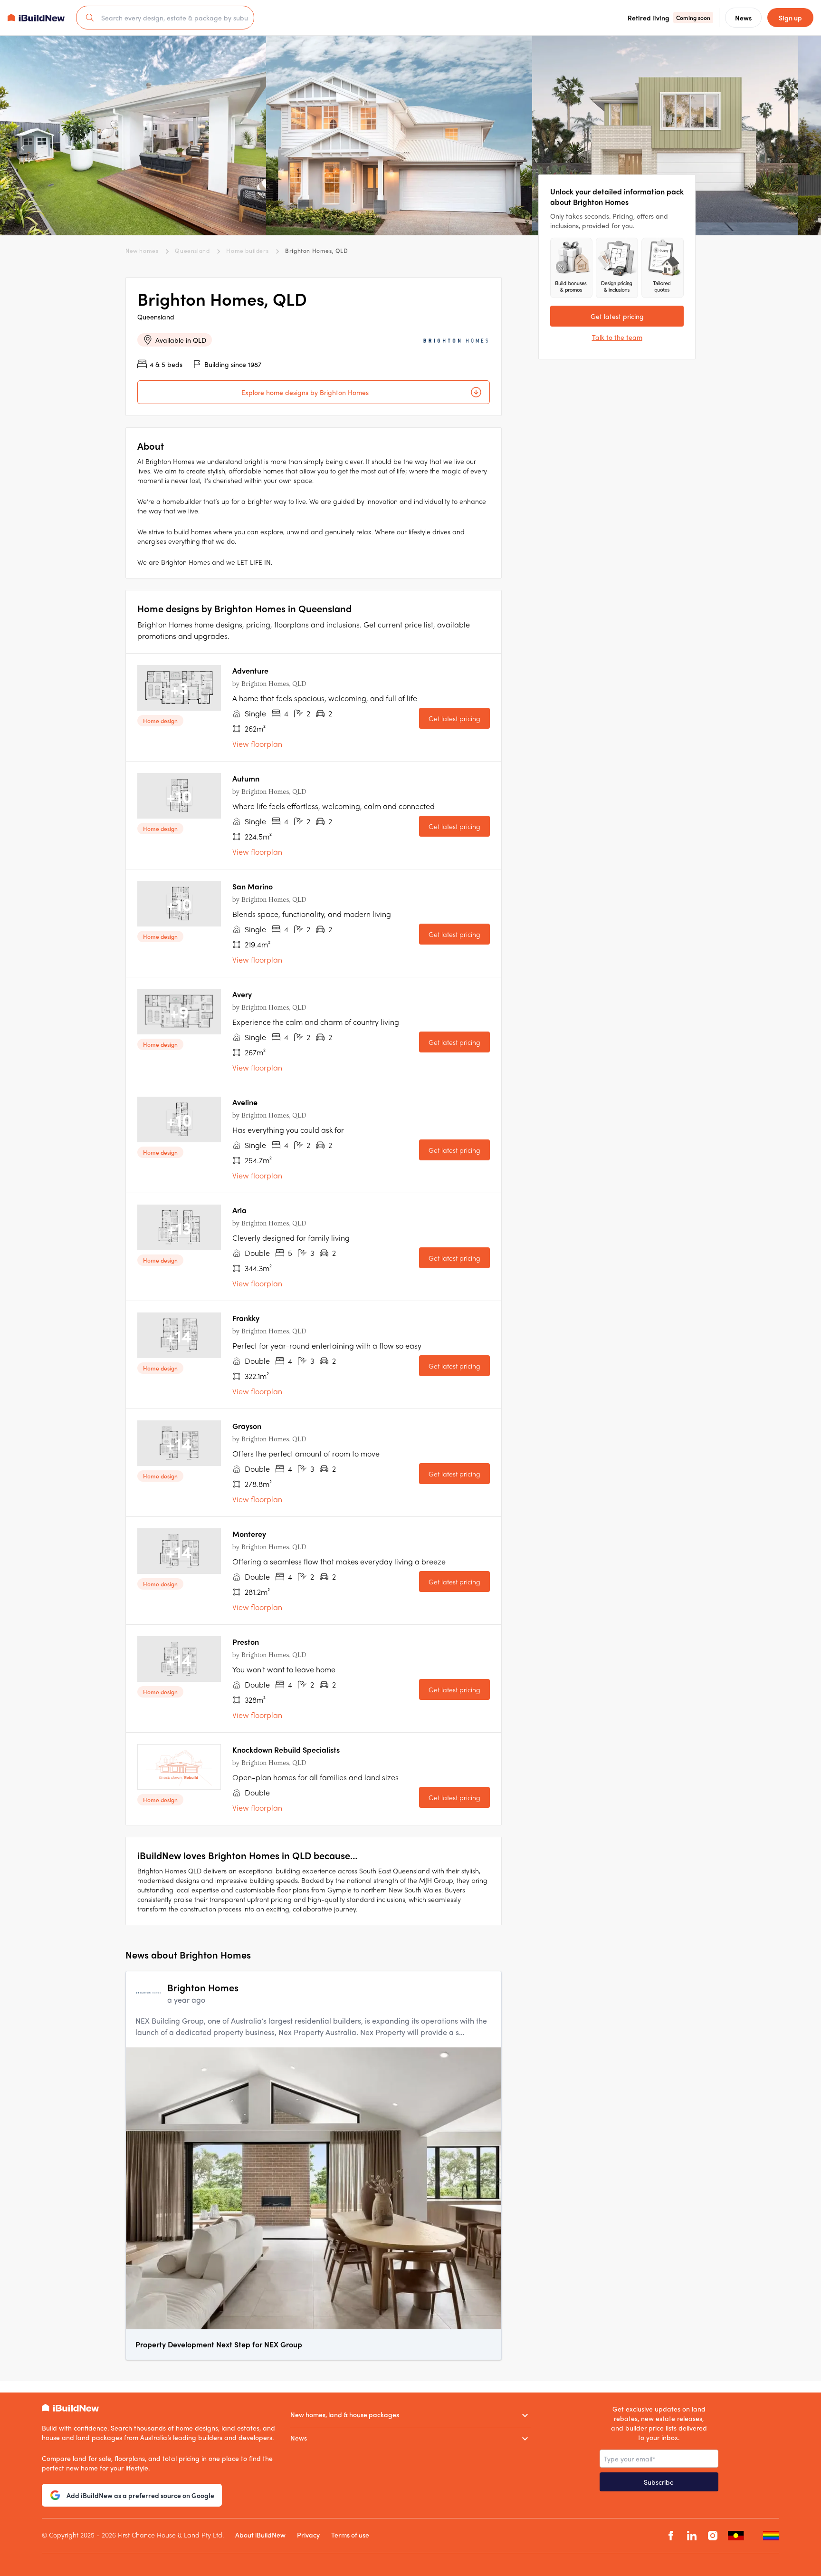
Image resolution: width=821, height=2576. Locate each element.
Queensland (192, 251)
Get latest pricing (454, 718)
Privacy (308, 2535)
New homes (142, 251)
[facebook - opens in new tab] (671, 2536)
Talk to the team (617, 337)
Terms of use (350, 2535)
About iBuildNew (260, 2535)
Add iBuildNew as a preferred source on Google (140, 2495)
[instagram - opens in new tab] (713, 2536)
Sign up (790, 18)
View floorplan (257, 744)
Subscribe (659, 2482)
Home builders (247, 251)
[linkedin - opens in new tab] (692, 2536)
